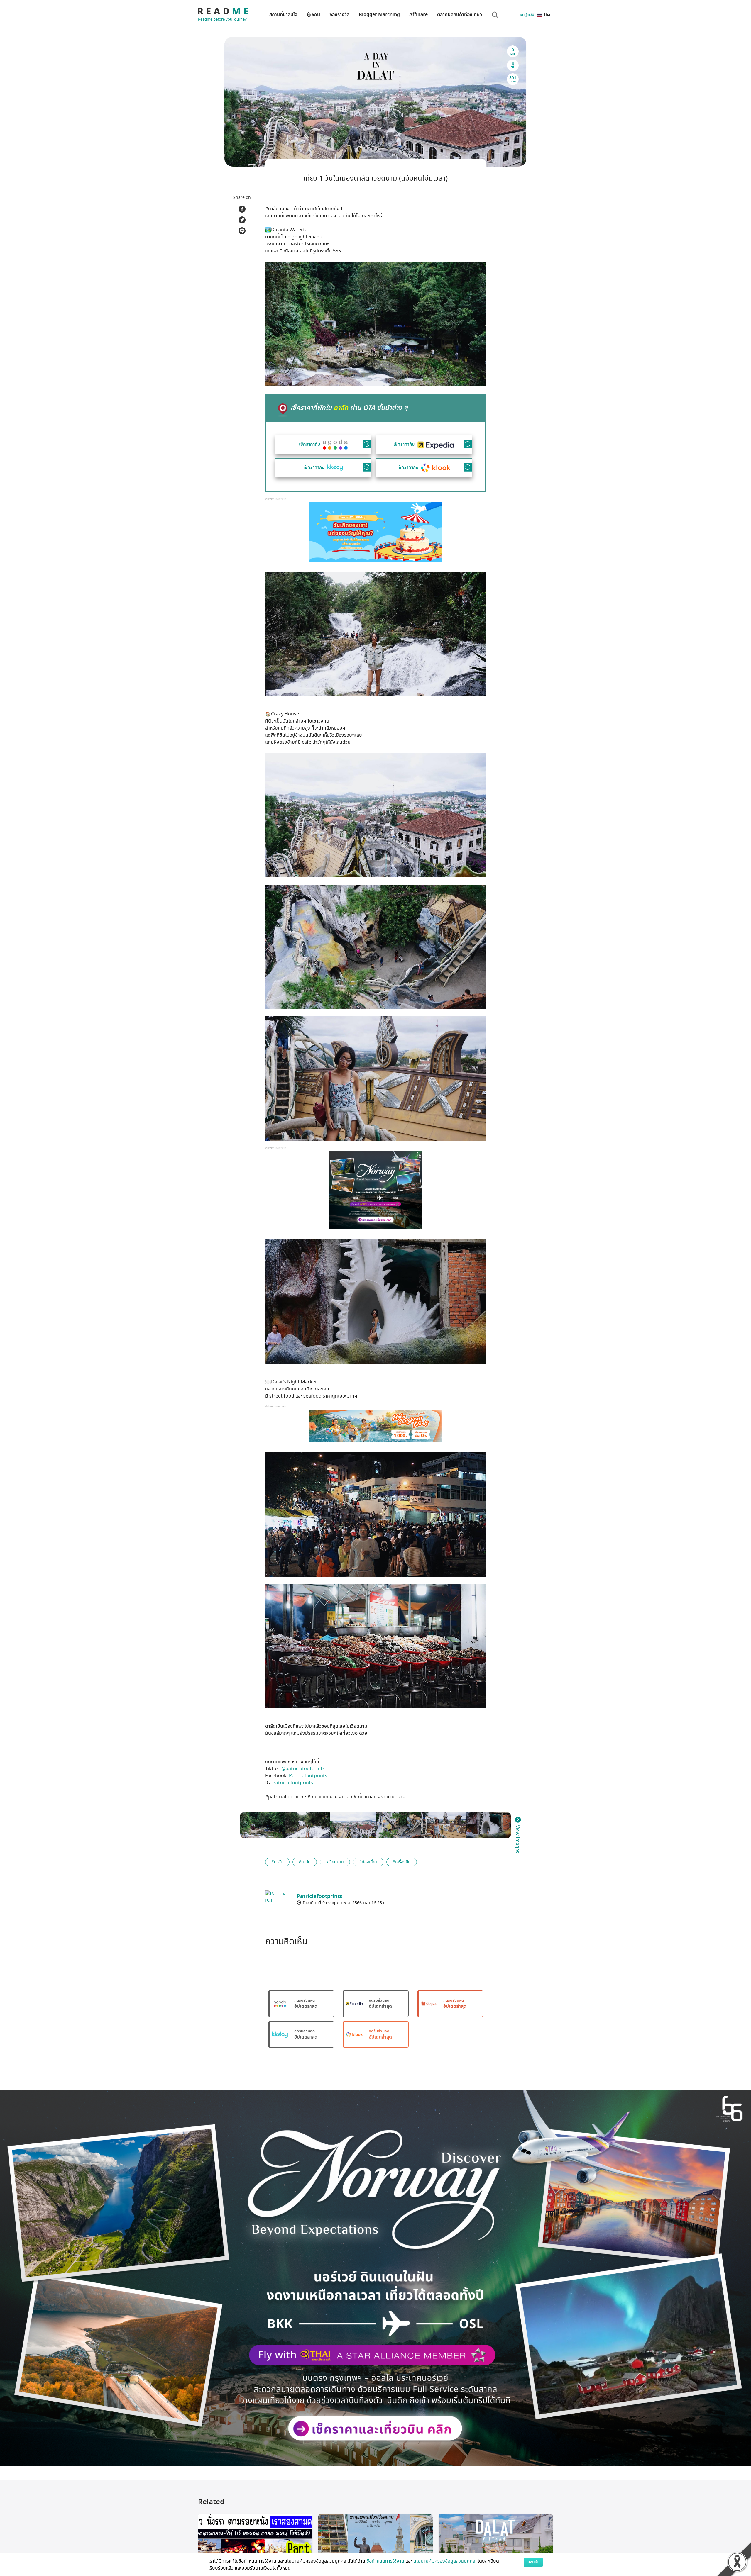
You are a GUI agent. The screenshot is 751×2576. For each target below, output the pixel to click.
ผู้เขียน (313, 15)
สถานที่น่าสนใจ (283, 15)
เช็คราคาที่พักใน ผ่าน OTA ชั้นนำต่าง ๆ (349, 408)
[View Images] (263, 1825)
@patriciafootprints (303, 1769)
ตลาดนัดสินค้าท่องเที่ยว (460, 15)
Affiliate (418, 15)
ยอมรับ (533, 2562)
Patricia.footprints (293, 1783)
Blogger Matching (379, 15)
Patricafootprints (308, 1776)
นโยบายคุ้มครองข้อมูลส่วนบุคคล (445, 2561)
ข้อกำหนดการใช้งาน (385, 2561)
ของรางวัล (339, 15)
